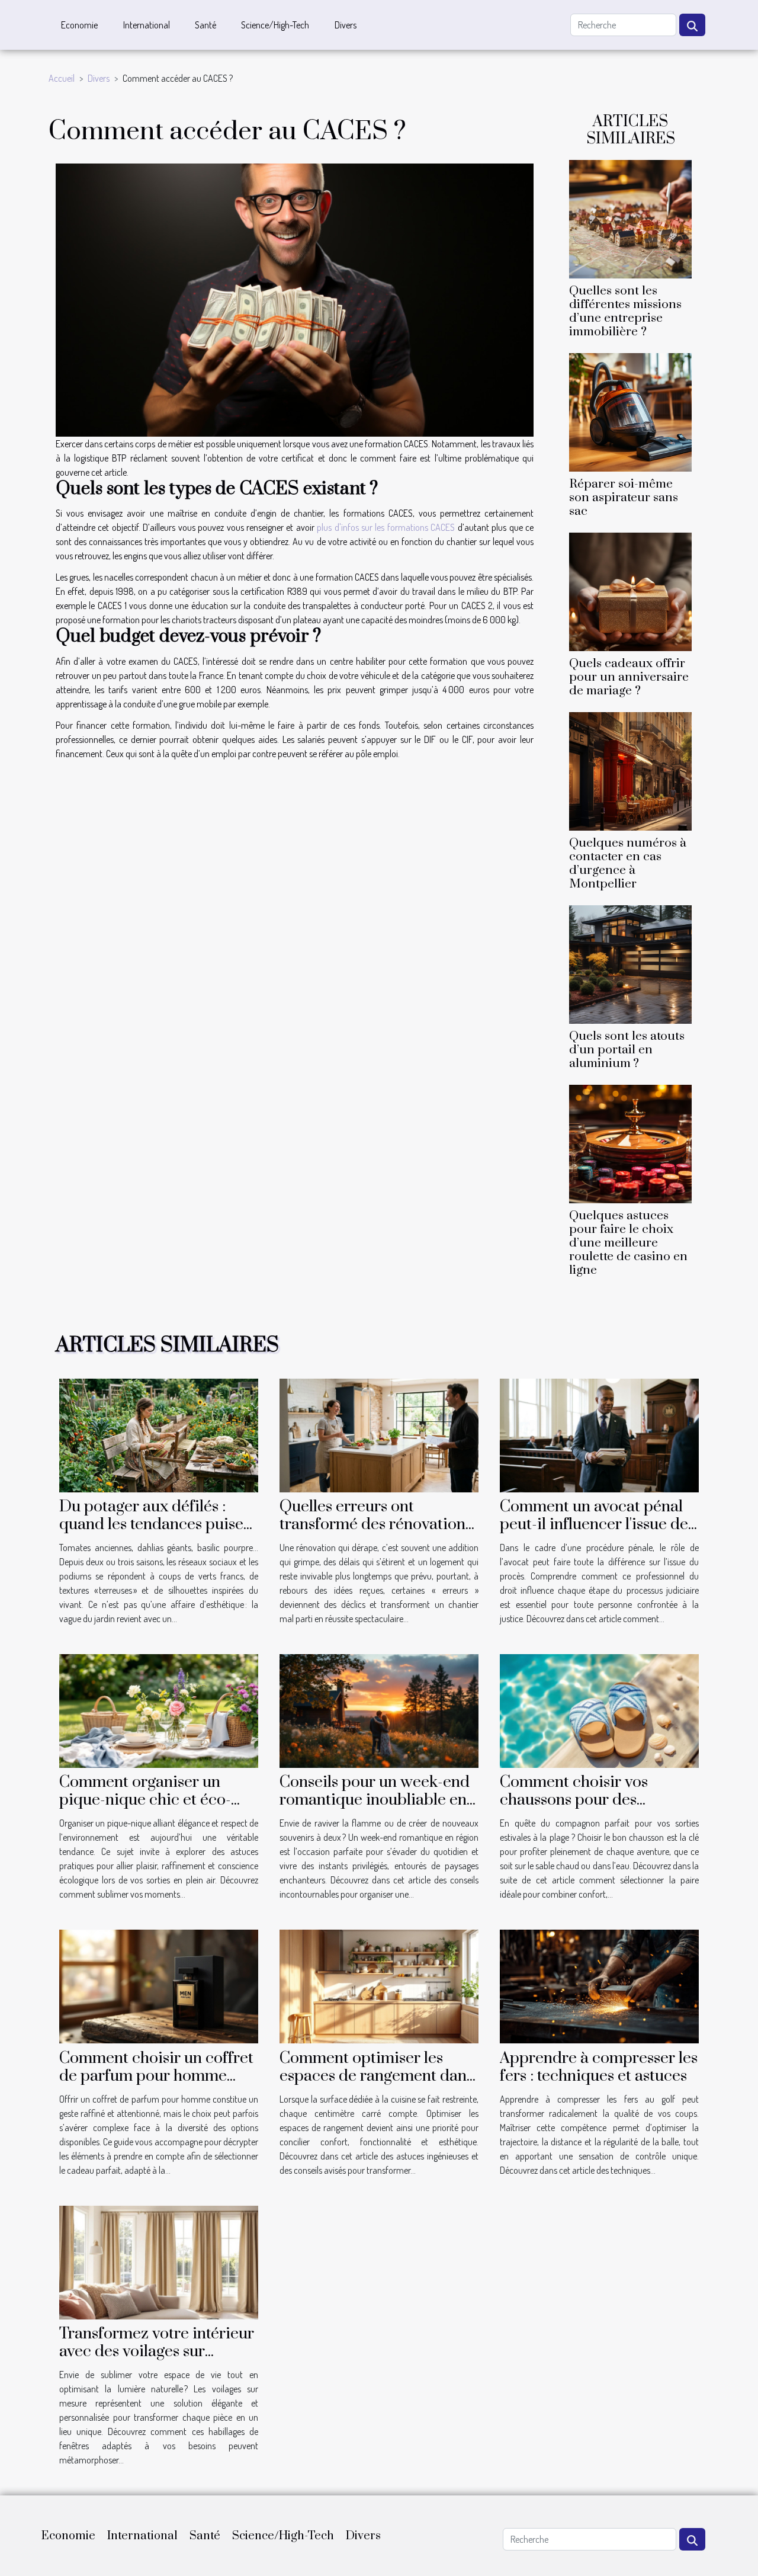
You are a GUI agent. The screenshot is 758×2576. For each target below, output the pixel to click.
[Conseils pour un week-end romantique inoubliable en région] (379, 1710)
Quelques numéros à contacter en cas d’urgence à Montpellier (628, 864)
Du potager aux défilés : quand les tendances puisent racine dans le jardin (158, 1524)
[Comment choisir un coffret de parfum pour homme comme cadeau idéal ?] (159, 1985)
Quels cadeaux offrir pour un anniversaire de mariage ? (629, 677)
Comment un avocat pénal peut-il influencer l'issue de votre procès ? (594, 1524)
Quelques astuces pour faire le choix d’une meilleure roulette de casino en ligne (628, 1243)
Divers (346, 25)
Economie (79, 25)
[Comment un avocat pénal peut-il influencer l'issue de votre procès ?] (599, 1434)
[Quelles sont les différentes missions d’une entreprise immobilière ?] (630, 217)
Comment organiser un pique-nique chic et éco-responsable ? (145, 1800)
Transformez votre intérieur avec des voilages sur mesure (157, 2351)
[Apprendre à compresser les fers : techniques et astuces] (599, 1985)
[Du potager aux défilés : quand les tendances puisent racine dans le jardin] (159, 1434)
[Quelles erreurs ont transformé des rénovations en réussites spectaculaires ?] (379, 1434)
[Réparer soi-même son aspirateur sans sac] (630, 411)
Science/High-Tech (275, 25)
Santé (205, 25)
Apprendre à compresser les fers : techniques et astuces (599, 2067)
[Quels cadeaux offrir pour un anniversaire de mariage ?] (630, 591)
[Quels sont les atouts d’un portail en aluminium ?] (630, 963)
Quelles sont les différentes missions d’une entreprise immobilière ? (625, 311)
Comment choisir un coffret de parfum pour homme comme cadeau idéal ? (156, 2076)
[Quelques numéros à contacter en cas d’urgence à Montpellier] (630, 770)
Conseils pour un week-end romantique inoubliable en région (375, 1800)
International (147, 25)
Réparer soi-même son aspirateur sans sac (624, 498)
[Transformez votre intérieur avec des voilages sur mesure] (159, 2261)
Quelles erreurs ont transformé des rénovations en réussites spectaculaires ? (379, 1524)
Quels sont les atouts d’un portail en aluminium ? (627, 1050)
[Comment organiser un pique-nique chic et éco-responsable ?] (159, 1710)
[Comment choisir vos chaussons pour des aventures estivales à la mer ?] (599, 1710)
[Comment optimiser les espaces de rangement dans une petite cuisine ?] (379, 1985)
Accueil (62, 78)
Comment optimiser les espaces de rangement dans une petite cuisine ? (376, 2076)
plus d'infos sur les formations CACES (386, 527)
